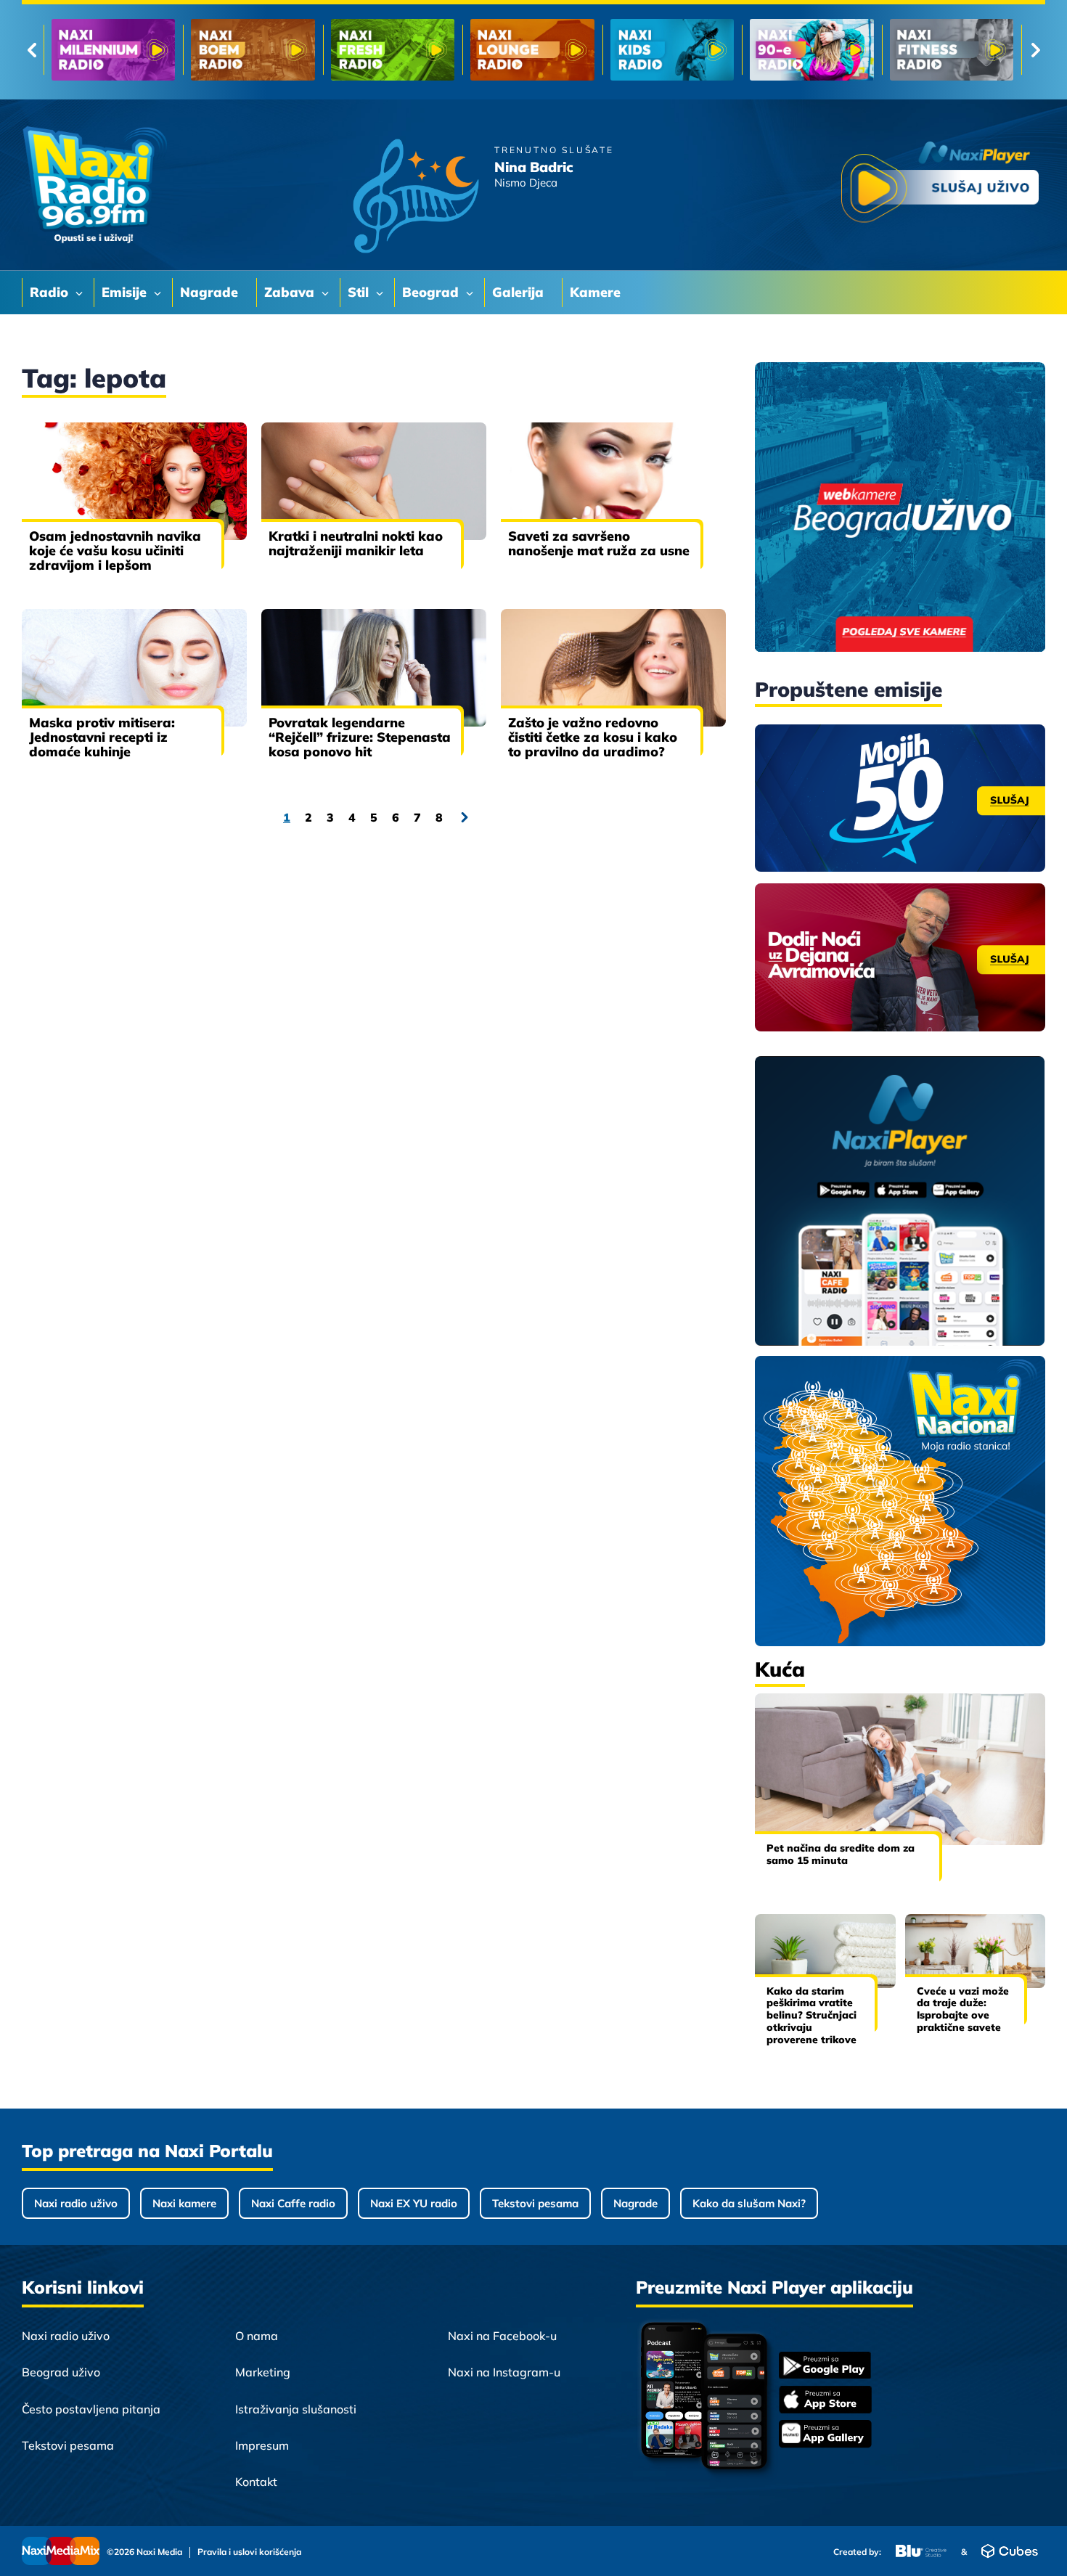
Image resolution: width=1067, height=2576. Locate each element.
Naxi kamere (184, 2203)
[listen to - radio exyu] (812, 50)
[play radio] (940, 185)
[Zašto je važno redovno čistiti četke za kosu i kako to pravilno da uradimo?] (613, 668)
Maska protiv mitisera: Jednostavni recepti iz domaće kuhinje (102, 737)
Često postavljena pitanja (91, 2409)
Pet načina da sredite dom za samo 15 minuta (841, 1854)
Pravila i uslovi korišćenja (249, 2552)
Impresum (262, 2445)
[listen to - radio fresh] (113, 50)
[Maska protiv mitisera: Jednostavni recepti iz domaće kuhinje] (134, 668)
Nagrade (635, 2203)
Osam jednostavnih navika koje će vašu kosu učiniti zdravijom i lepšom (115, 551)
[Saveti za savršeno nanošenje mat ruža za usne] (613, 481)
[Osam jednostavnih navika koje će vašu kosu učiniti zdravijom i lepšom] (134, 481)
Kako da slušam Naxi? (749, 2203)
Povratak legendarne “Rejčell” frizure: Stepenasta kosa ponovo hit (360, 737)
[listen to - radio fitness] (672, 50)
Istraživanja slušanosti (296, 2409)
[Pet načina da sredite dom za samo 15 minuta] (900, 1769)
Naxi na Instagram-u (504, 2372)
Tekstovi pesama (535, 2203)
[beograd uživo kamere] (900, 508)
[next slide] (1035, 50)
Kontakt (256, 2482)
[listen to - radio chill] (952, 50)
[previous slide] (32, 50)
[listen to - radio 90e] (532, 50)
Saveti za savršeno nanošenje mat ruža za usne (599, 543)
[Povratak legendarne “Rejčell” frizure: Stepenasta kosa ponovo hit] (374, 668)
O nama (257, 2336)
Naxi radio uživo (76, 2203)
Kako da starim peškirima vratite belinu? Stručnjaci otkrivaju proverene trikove (812, 2015)
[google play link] (825, 2367)
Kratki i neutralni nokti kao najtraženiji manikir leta (356, 543)
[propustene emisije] (900, 798)
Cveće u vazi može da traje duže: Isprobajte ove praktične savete (963, 2009)
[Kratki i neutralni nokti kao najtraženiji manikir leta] (374, 481)
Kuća (780, 1669)
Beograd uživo (61, 2372)
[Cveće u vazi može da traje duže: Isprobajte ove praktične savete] (976, 1951)
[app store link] (825, 2401)
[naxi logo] (94, 185)
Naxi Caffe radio (293, 2203)
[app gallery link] (825, 2436)
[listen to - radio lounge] (253, 50)
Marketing (263, 2372)
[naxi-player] (900, 1202)
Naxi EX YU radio (414, 2203)
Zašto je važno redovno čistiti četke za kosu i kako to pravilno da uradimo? (593, 737)
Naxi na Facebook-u (502, 2336)
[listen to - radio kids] (393, 50)
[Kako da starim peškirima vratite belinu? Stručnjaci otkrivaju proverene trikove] (825, 1951)
